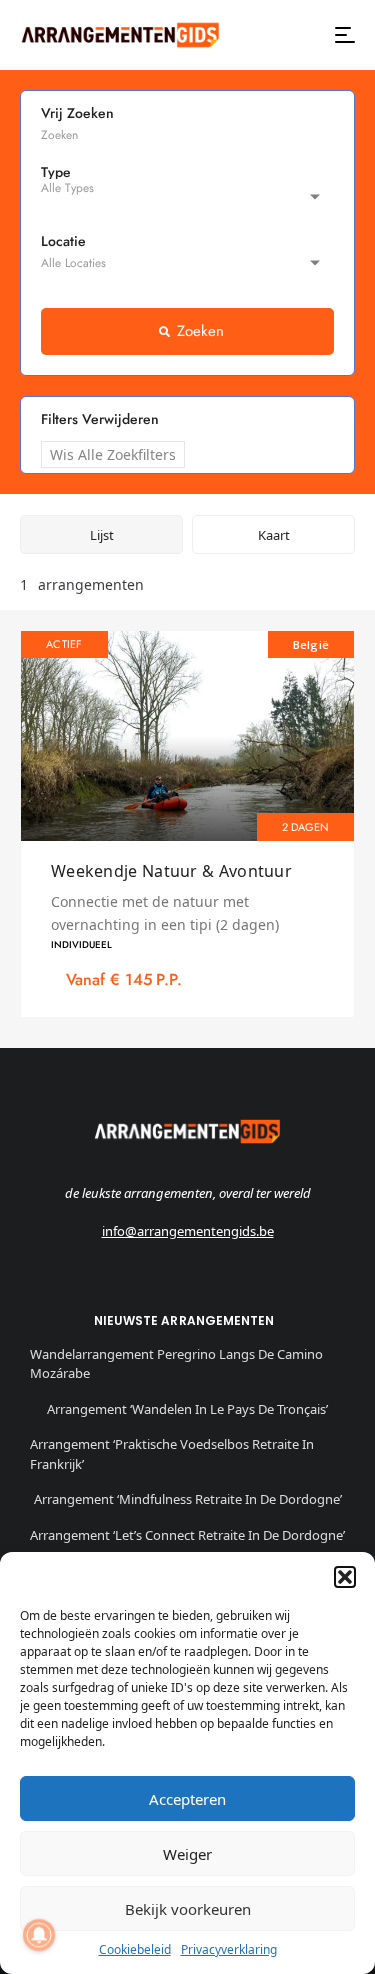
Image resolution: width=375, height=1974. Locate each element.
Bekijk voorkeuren (188, 1909)
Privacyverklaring (229, 1949)
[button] (345, 1577)
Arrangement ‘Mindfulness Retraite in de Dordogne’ (188, 1499)
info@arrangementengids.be (188, 1231)
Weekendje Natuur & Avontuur (171, 871)
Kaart (274, 535)
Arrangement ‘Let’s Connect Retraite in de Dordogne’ (187, 1535)
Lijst (102, 535)
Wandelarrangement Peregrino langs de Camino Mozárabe (176, 1364)
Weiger (187, 1854)
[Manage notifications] (39, 1935)
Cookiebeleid (135, 1949)
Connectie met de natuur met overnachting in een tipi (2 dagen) (165, 913)
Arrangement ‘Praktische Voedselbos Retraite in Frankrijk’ (172, 1454)
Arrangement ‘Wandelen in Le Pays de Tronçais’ (187, 1409)
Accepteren (187, 1799)
